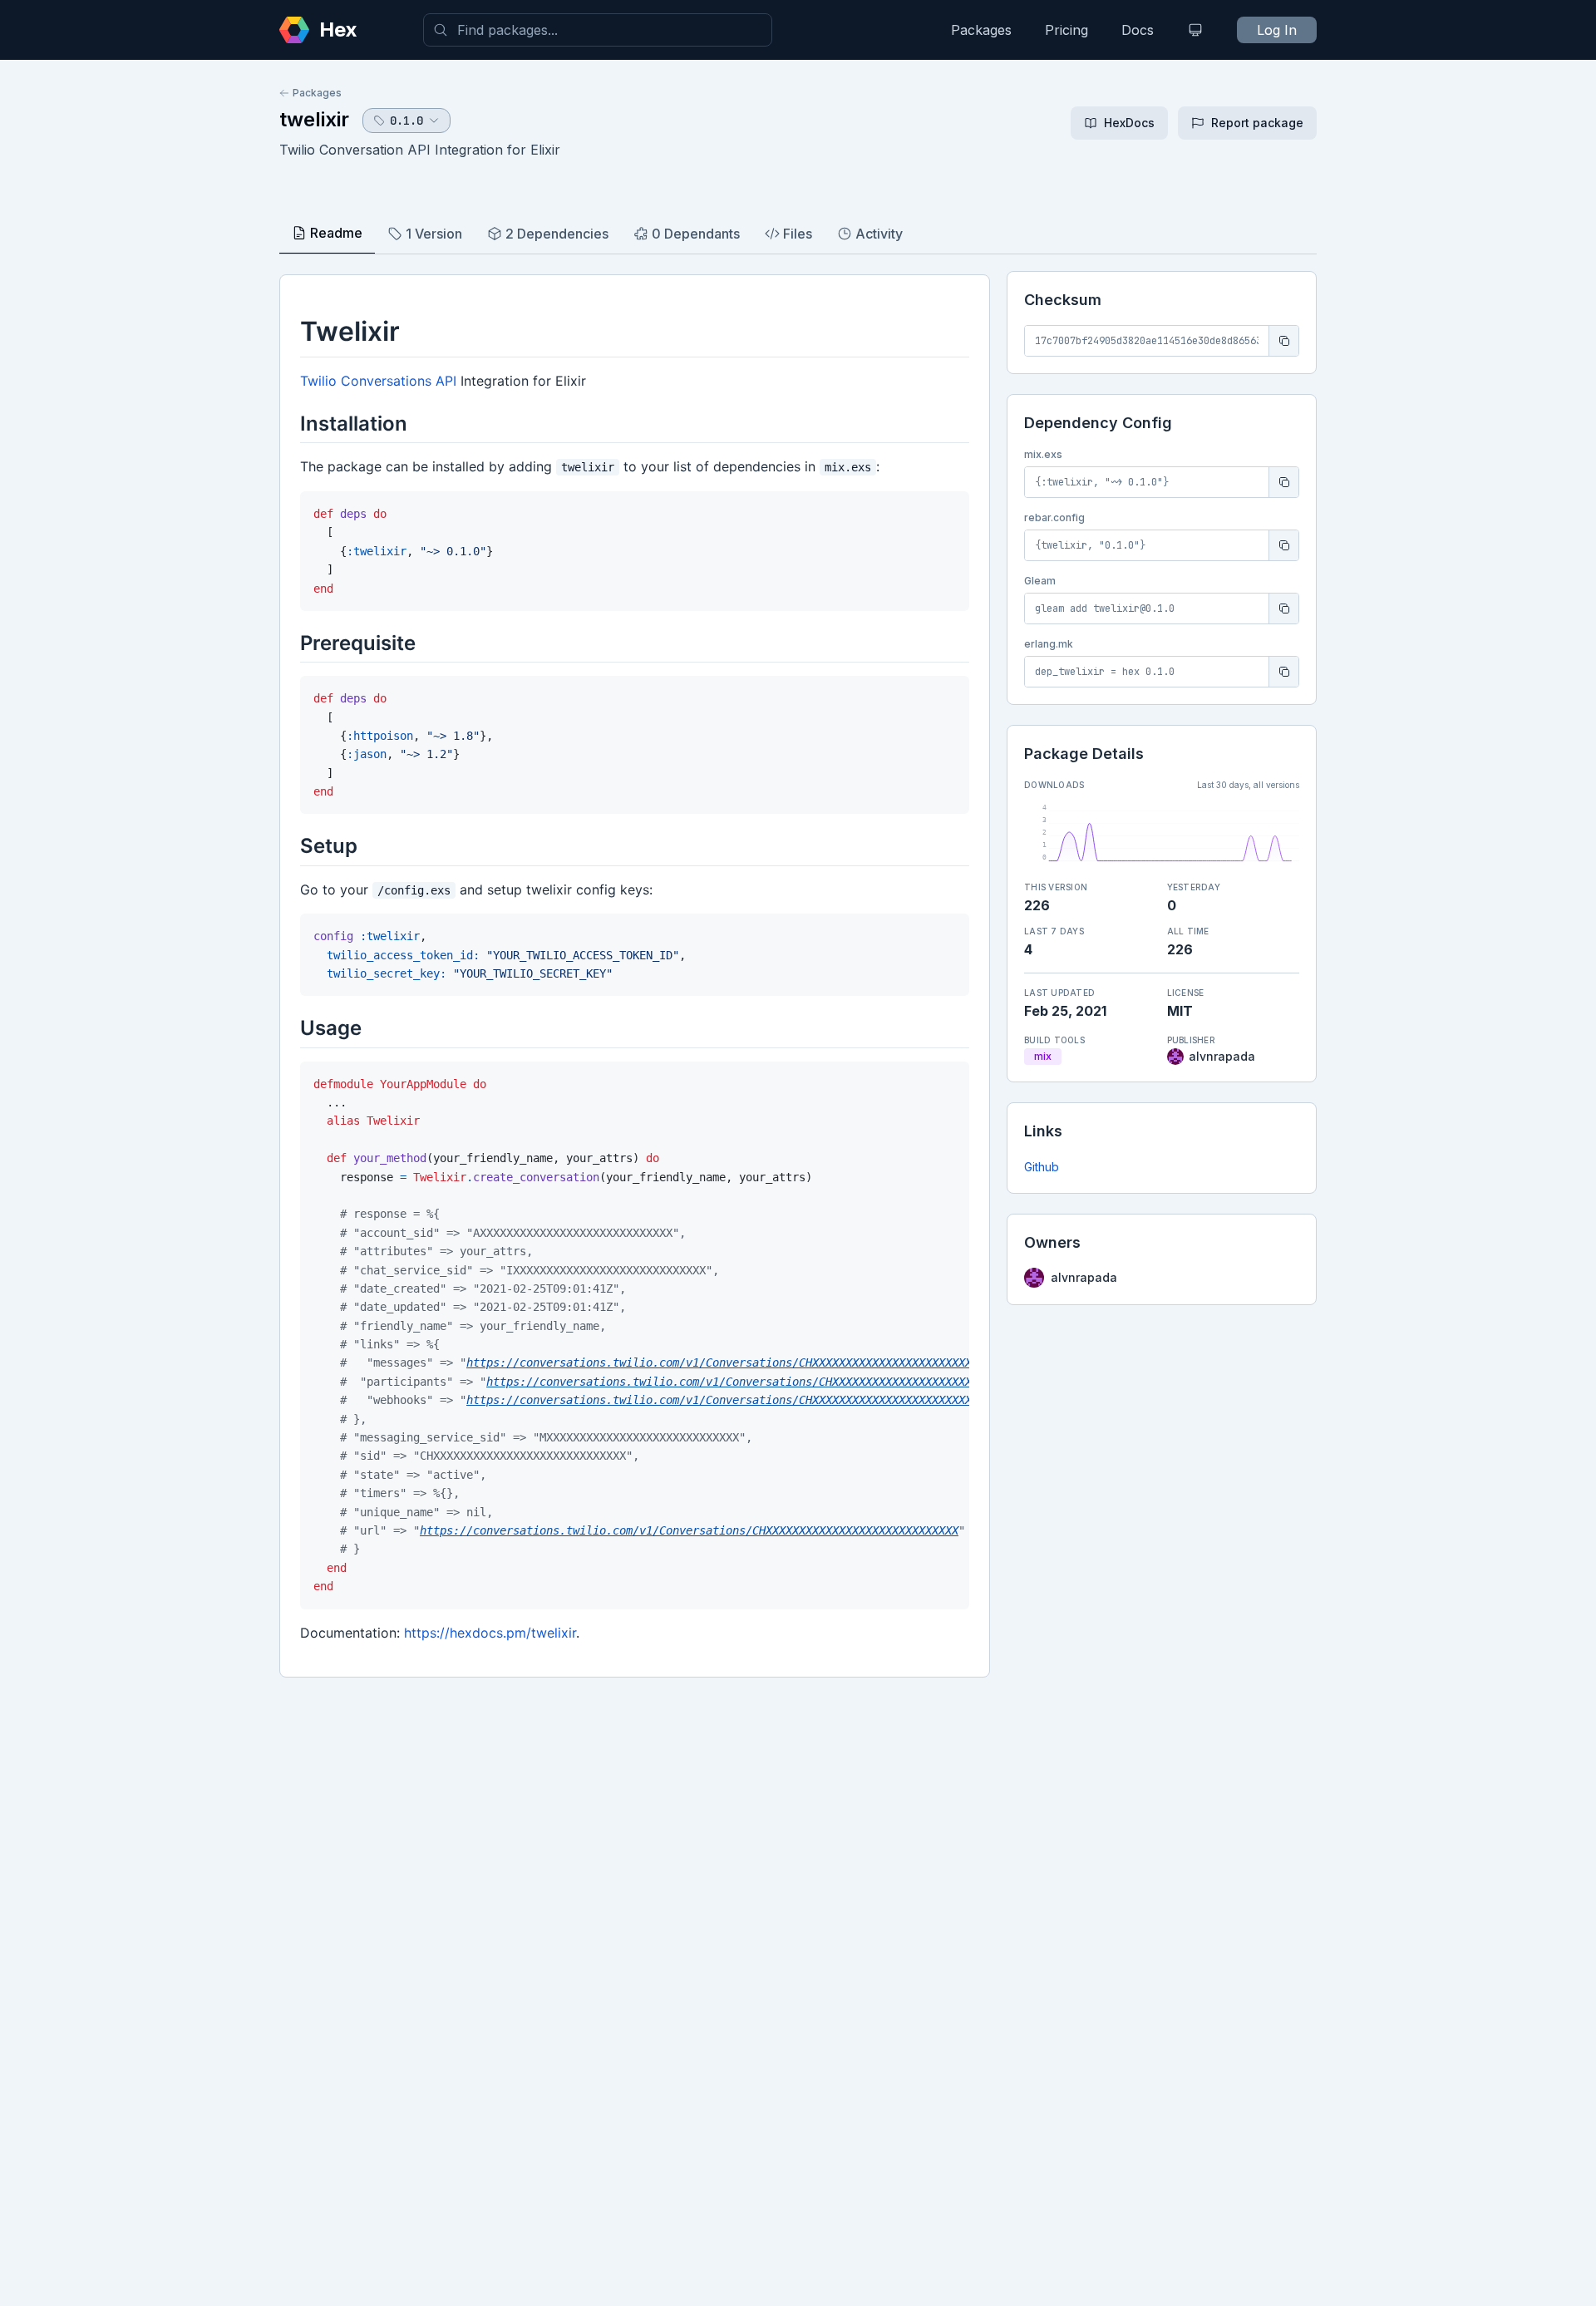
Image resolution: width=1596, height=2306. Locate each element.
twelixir (314, 119)
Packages (981, 30)
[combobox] (598, 30)
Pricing (1066, 30)
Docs (1138, 30)
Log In (1277, 30)
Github (1042, 1167)
